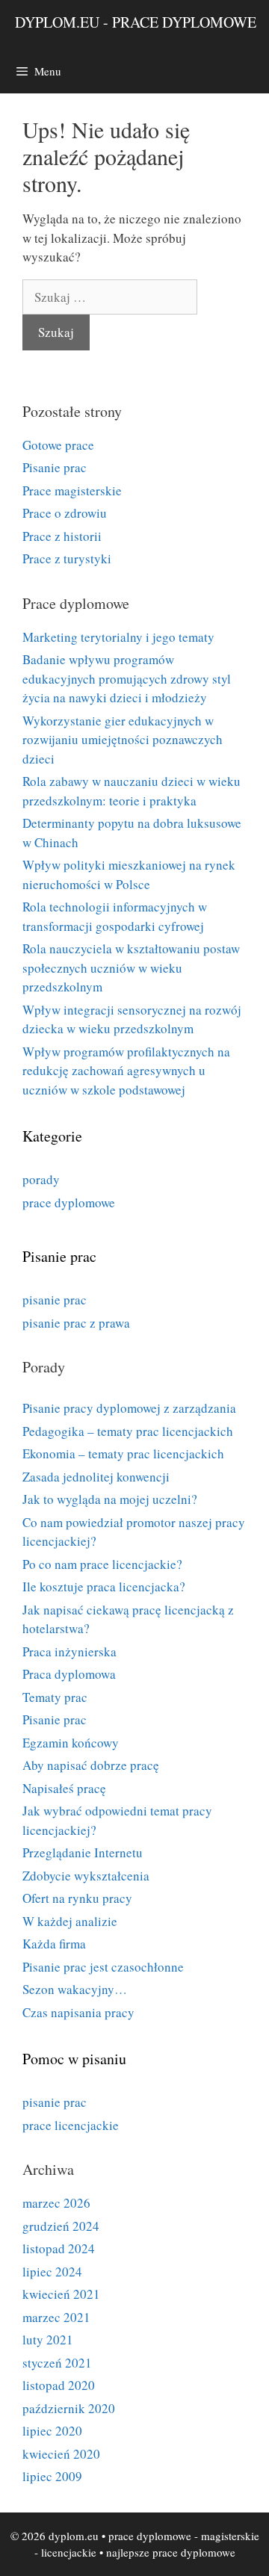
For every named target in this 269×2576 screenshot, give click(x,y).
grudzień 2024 (61, 2226)
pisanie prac (55, 1300)
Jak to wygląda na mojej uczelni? (110, 1499)
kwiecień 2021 (61, 2294)
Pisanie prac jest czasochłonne (103, 1967)
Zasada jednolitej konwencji (96, 1477)
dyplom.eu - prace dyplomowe (136, 22)
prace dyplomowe (69, 1202)
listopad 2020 (59, 2385)
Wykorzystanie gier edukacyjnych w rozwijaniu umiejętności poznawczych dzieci (123, 740)
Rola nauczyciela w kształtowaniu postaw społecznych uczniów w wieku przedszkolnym (131, 967)
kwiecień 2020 (61, 2454)
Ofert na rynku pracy (77, 1898)
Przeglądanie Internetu (83, 1852)
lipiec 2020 (52, 2431)
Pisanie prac (55, 467)
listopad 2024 (59, 2248)
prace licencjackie (71, 2125)
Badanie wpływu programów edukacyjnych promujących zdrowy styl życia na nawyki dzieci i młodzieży (127, 678)
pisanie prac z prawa (76, 1323)
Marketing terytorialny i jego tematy (118, 637)
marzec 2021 (56, 2317)
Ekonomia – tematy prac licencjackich (123, 1453)
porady (41, 1179)
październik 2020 (69, 2408)
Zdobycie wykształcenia (86, 1876)
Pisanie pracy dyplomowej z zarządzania (129, 1408)
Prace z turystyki (67, 558)
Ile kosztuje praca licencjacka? (104, 1586)
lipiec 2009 (52, 2476)
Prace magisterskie (72, 490)
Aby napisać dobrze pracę (91, 1765)
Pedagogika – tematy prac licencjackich (128, 1431)
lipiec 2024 (52, 2272)
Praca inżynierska (69, 1651)
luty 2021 (48, 2340)
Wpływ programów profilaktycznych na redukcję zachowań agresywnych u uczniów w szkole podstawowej (126, 1071)
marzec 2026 (56, 2203)
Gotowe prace (58, 445)
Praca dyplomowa (69, 1674)
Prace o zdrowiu (65, 513)
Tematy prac (55, 1697)
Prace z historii (62, 536)
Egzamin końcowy (71, 1743)
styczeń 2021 (57, 2363)
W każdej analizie (70, 1921)
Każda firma (54, 1944)
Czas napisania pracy (78, 2012)
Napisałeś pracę (64, 1788)
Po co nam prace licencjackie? (102, 1564)
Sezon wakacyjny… (75, 1989)
